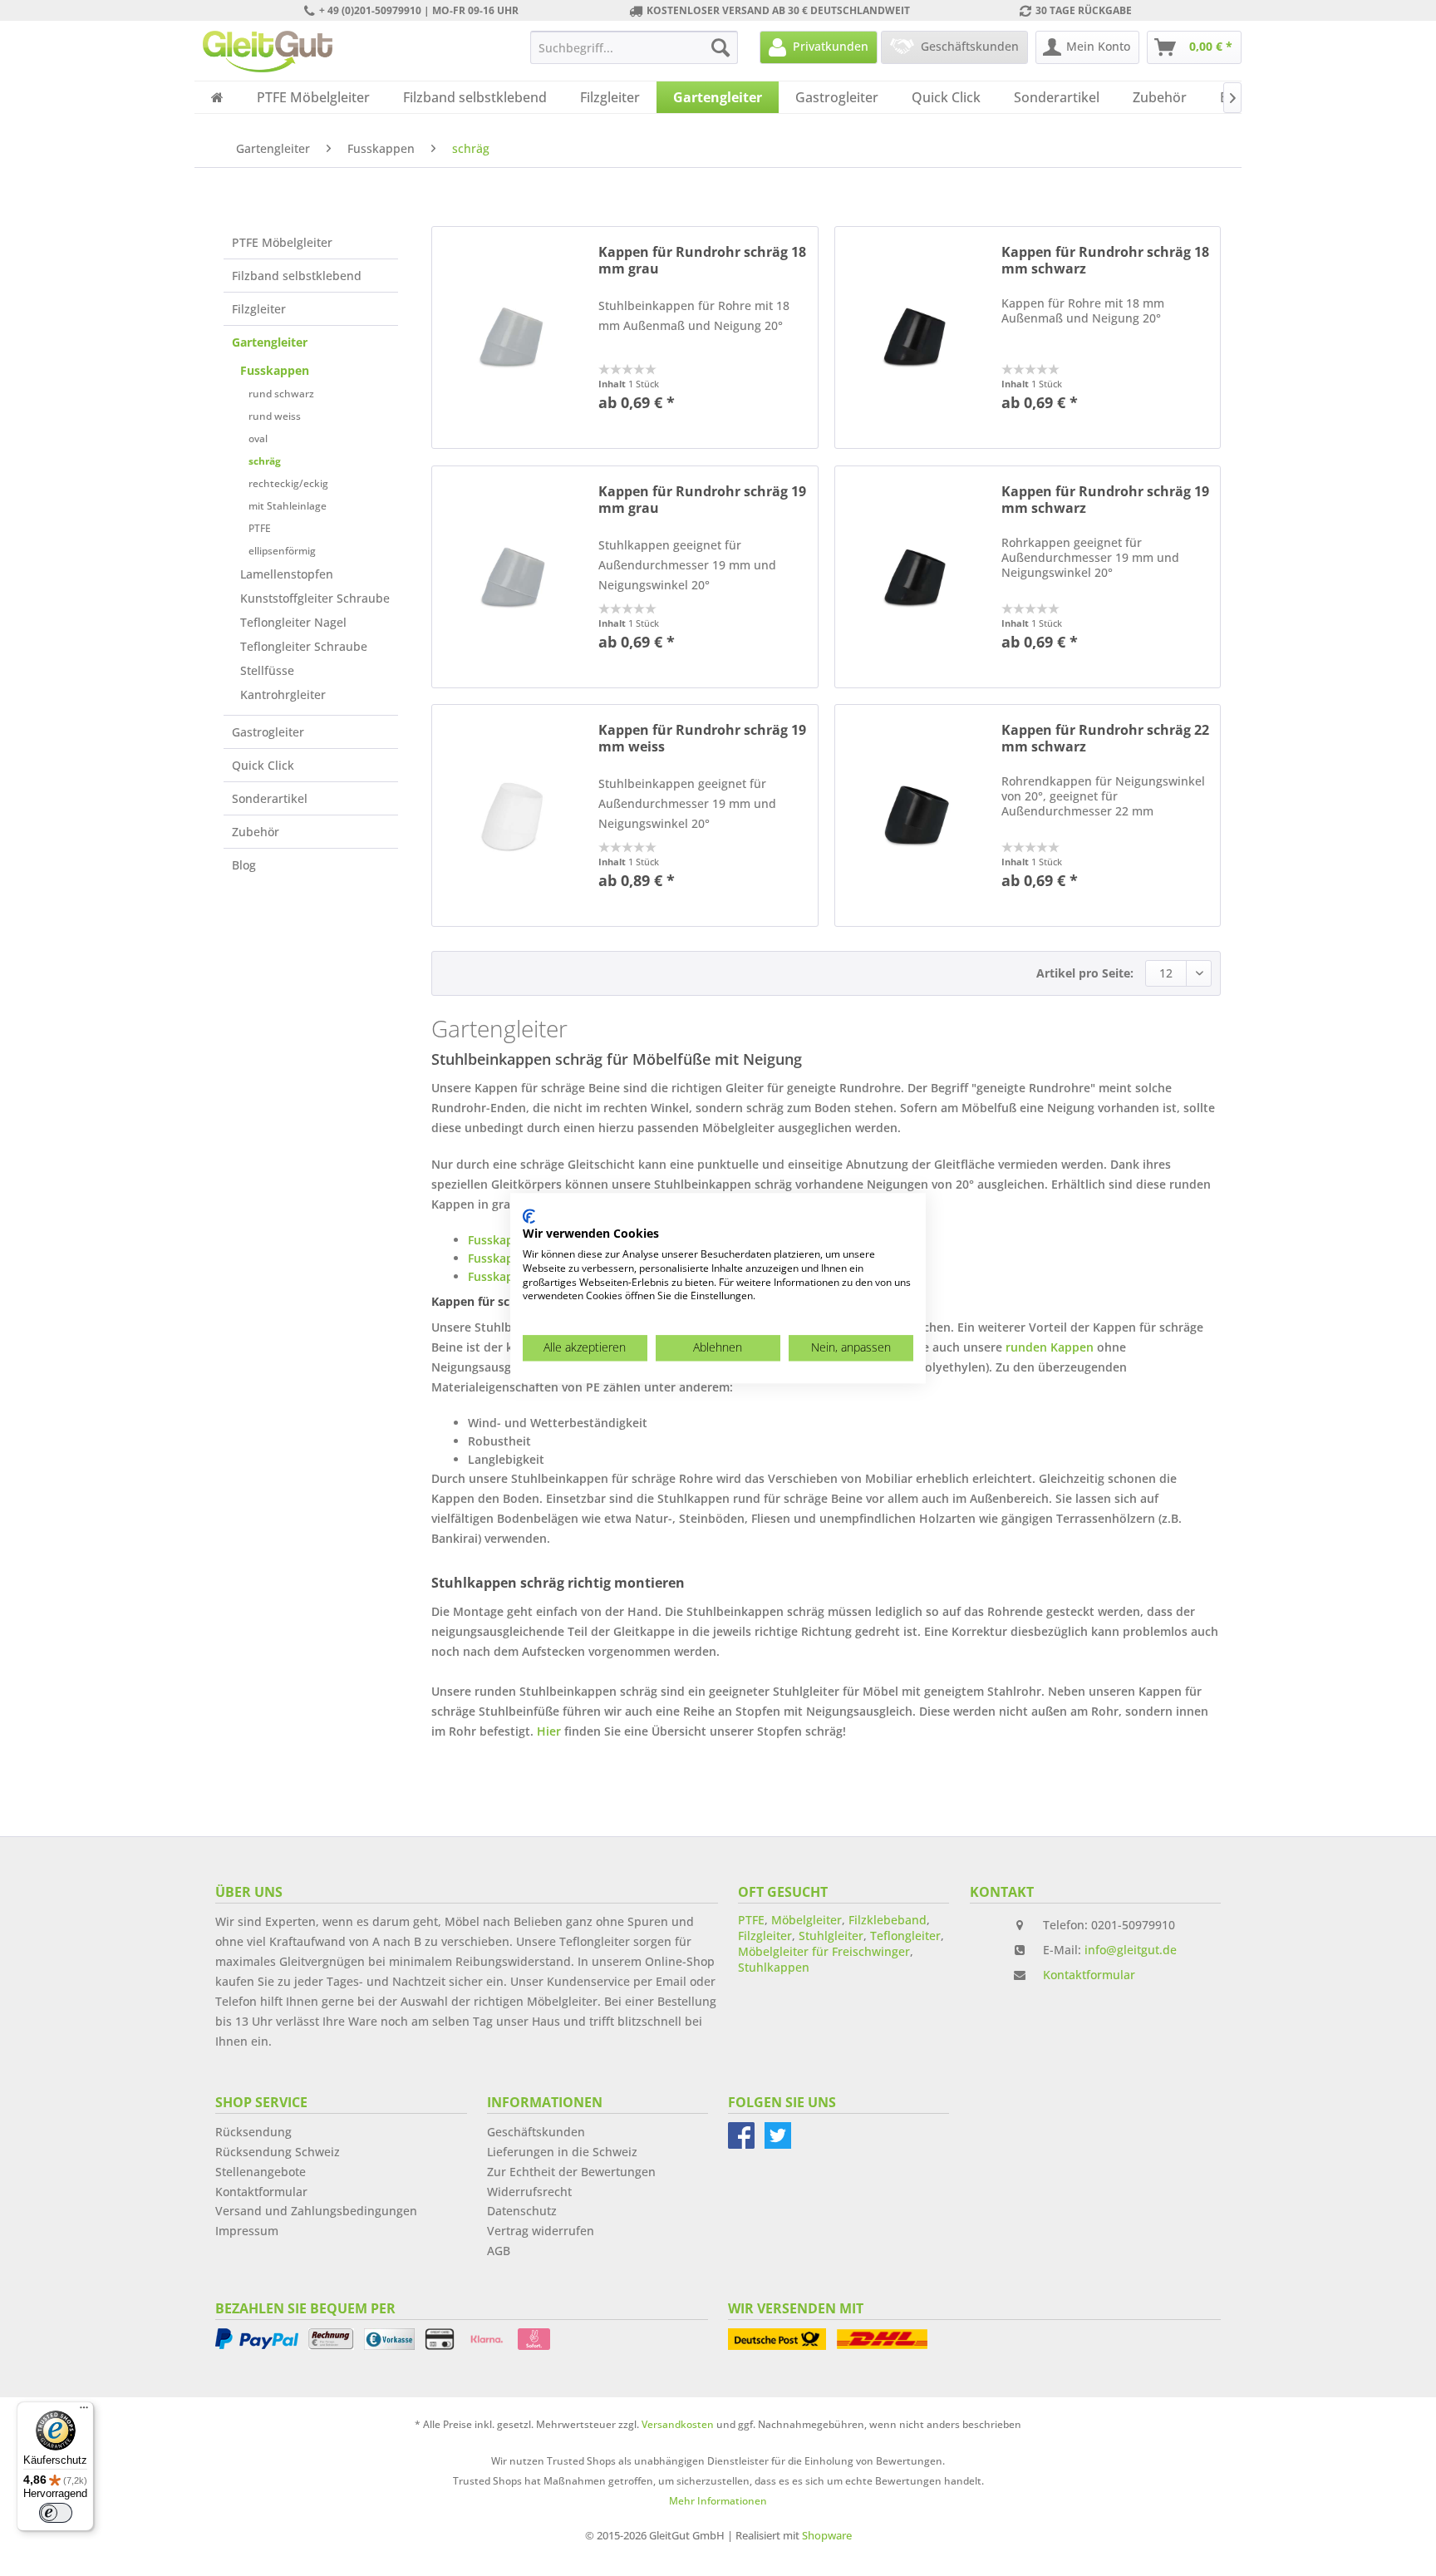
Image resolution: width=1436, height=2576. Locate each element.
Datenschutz (522, 2211)
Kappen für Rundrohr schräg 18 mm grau (702, 260)
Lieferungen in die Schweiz (562, 2152)
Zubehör (256, 832)
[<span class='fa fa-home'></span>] (217, 97)
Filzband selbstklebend (297, 276)
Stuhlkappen (774, 1967)
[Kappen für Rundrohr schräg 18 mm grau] (511, 337)
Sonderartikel (270, 798)
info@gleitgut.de (1131, 1950)
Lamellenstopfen (287, 574)
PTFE (260, 528)
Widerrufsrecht (529, 2192)
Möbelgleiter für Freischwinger (824, 1951)
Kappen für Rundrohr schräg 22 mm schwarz (1105, 738)
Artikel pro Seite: (1085, 973)
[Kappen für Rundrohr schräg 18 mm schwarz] (914, 337)
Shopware (827, 2535)
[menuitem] (634, 47)
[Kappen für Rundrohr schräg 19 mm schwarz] (914, 577)
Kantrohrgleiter (283, 694)
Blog (244, 865)
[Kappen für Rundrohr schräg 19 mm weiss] (511, 815)
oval (258, 438)
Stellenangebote (261, 2172)
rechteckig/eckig (288, 483)
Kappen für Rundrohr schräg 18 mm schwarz (1105, 260)
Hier (549, 1731)
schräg (265, 461)
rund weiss (275, 416)
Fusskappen (275, 370)
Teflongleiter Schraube (304, 646)
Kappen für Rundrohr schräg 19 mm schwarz (1105, 500)
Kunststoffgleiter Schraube (315, 598)
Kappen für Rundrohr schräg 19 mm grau (702, 500)
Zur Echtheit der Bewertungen (571, 2172)
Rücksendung (253, 2132)
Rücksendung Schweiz (278, 2152)
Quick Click (263, 765)
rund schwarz (281, 394)
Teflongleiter (905, 1936)
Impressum (247, 2231)
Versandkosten (678, 2424)
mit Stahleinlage (288, 506)
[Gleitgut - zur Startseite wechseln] (268, 52)
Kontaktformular (1089, 1975)
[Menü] (84, 2411)
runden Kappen (1050, 1347)
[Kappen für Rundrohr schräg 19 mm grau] (511, 577)
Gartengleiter (270, 342)
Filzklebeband (888, 1920)
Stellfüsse (267, 670)
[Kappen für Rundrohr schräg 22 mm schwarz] (914, 815)
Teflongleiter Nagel (293, 622)
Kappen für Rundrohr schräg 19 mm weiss (702, 738)
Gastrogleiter (268, 732)
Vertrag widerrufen (541, 2231)
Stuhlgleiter (831, 1936)
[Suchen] (720, 47)
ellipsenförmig (282, 551)
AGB (499, 2251)
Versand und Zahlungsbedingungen (316, 2211)
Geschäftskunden (536, 2132)
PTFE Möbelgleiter (282, 242)
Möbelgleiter (807, 1920)
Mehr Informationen (718, 2501)
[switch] (56, 2513)
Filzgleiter (259, 309)
